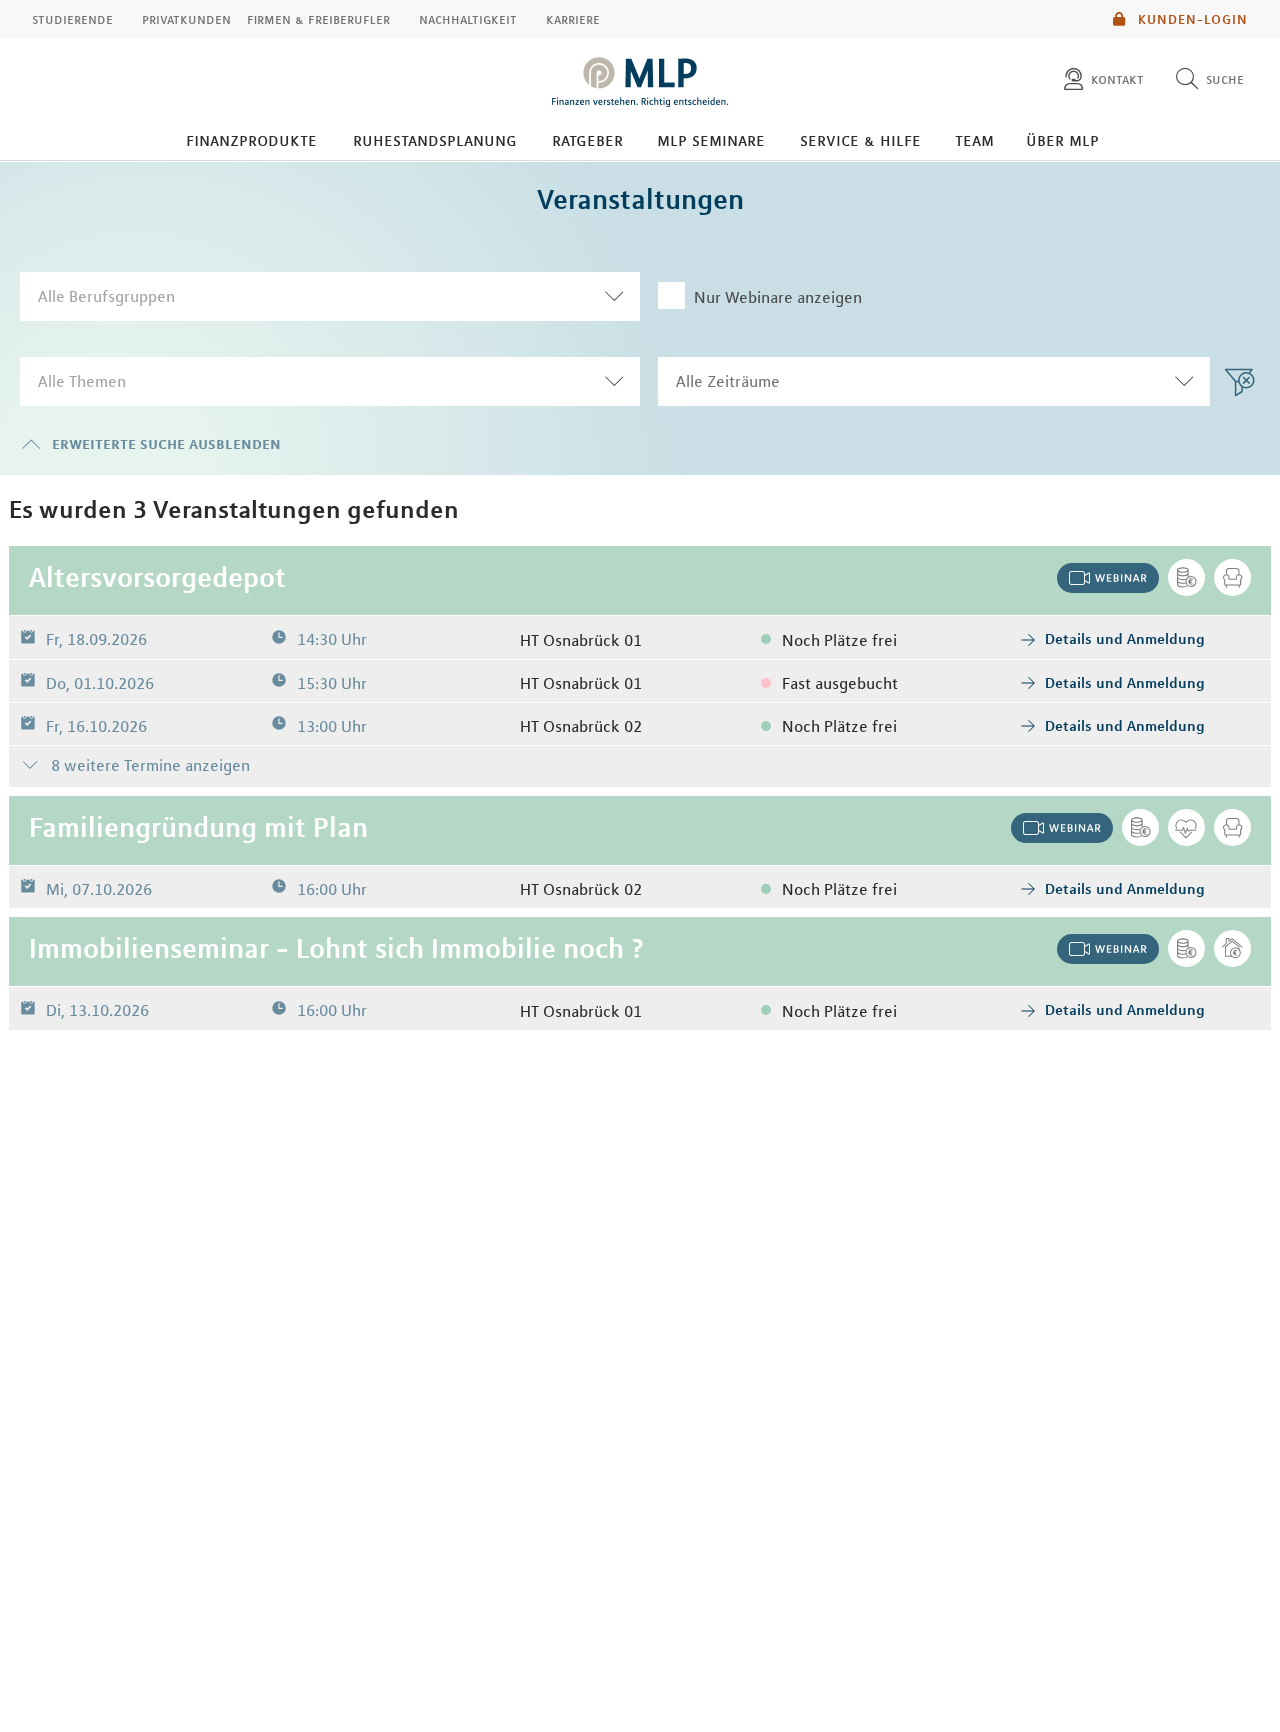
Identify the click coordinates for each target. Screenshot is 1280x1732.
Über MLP (1062, 140)
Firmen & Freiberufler (318, 19)
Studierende (72, 19)
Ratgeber (587, 140)
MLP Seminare (711, 140)
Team (974, 140)
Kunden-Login (1191, 19)
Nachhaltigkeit (468, 19)
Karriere (573, 19)
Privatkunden (186, 19)
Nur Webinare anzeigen (778, 297)
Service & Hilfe (860, 140)
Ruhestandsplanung (435, 140)
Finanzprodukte (251, 140)
